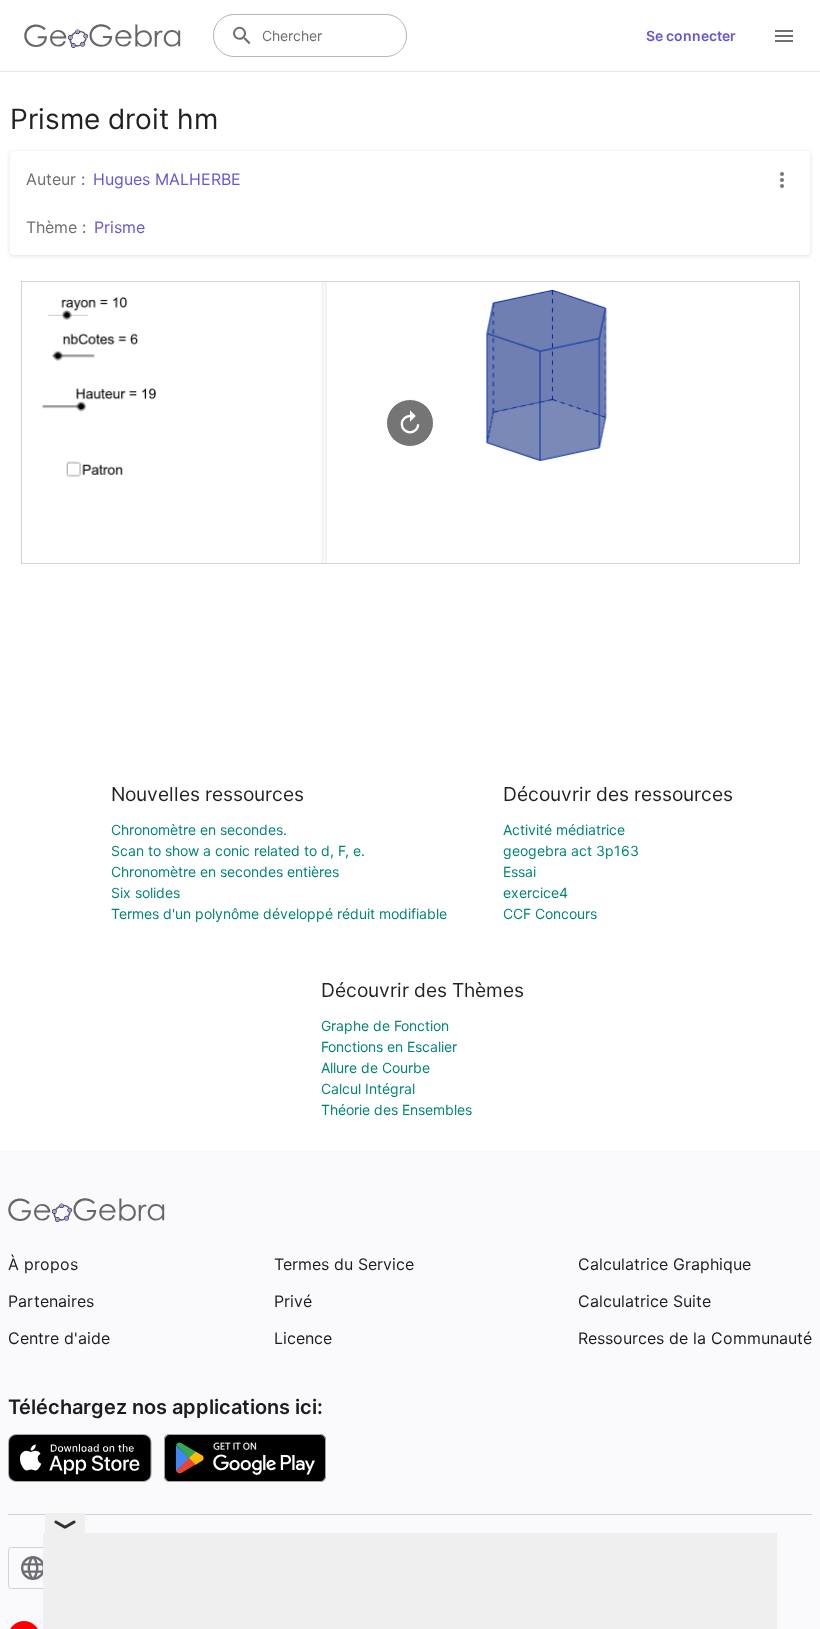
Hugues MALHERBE (167, 179)
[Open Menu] (784, 36)
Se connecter (691, 35)
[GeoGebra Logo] (102, 36)
